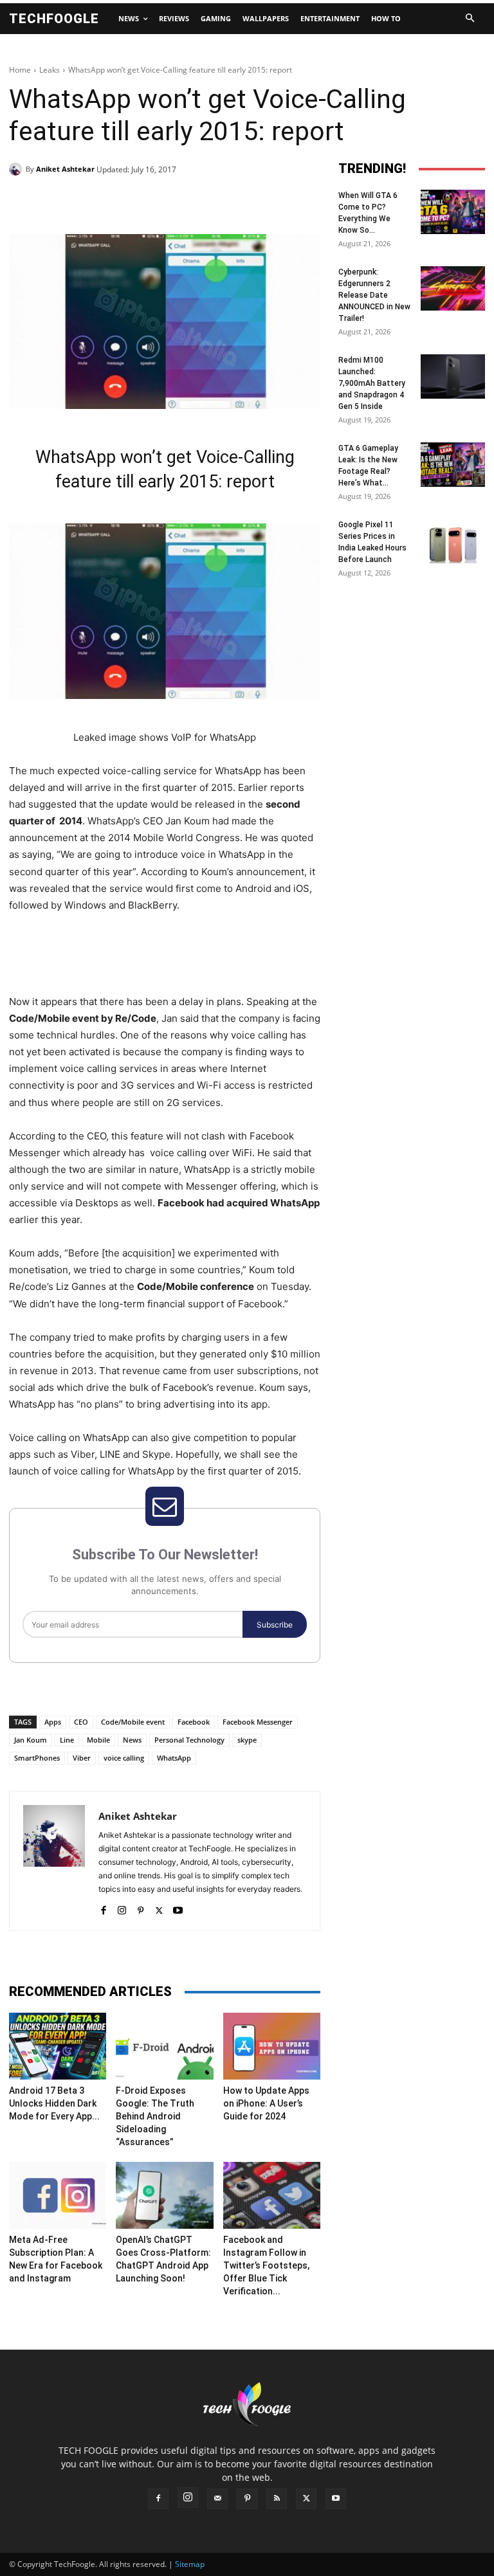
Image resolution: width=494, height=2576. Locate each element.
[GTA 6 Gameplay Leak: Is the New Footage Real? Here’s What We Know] (453, 465)
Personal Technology (189, 1740)
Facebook (194, 1722)
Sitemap (190, 2564)
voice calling (124, 1758)
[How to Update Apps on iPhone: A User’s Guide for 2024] (272, 2046)
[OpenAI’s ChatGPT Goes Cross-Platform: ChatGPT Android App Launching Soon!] (164, 2195)
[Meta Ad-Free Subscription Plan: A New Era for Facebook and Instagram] (58, 2195)
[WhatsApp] (187, 202)
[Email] (216, 202)
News (132, 1740)
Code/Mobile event (133, 1722)
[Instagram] (122, 1908)
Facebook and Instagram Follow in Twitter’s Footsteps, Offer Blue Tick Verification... (266, 2265)
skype (247, 1740)
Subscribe (275, 1625)
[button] (470, 19)
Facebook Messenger (258, 1722)
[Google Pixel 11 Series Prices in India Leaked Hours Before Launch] (453, 541)
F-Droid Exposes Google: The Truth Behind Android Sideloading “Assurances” (155, 2116)
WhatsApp (174, 1758)
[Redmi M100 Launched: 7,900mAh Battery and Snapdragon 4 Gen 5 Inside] (453, 376)
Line (67, 1740)
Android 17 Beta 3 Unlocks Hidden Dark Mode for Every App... (54, 2103)
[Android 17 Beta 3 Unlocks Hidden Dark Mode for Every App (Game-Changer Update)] (58, 2046)
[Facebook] (98, 202)
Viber (82, 1758)
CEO (81, 1722)
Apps (53, 1722)
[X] (127, 202)
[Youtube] (178, 1908)
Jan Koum (31, 1740)
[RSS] (277, 2499)
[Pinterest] (157, 202)
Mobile (98, 1740)
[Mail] (217, 2499)
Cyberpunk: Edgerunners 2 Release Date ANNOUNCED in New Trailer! (374, 295)
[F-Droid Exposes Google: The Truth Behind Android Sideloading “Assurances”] (164, 2046)
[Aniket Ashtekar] (17, 169)
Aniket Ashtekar (65, 169)
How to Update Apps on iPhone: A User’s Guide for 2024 (266, 2103)
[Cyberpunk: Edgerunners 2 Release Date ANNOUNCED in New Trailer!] (453, 288)
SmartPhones (37, 1758)
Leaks (50, 70)
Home (20, 70)
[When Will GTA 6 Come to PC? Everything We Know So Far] (453, 212)
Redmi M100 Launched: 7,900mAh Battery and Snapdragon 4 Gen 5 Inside (372, 383)
